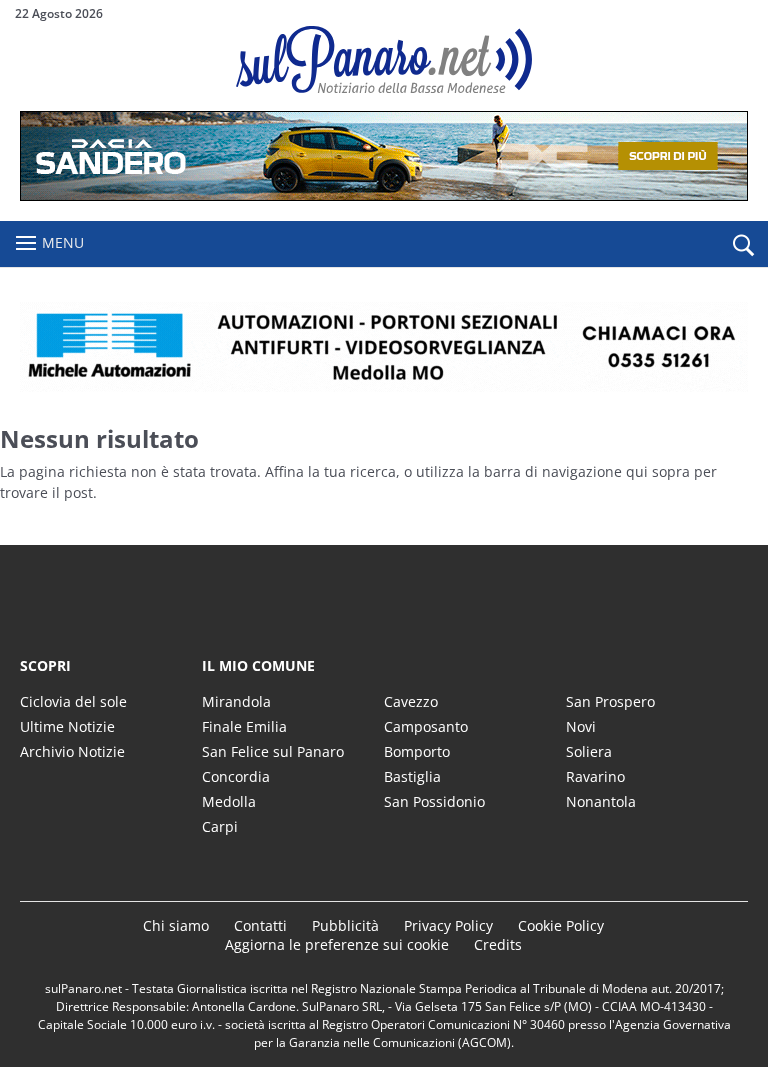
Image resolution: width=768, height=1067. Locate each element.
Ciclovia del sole (73, 701)
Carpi (220, 826)
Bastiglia (412, 776)
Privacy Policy (448, 925)
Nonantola (601, 801)
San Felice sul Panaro (273, 751)
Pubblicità (345, 925)
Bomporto (417, 751)
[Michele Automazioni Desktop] (384, 347)
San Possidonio (434, 801)
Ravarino (595, 776)
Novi (581, 726)
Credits (498, 944)
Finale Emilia (244, 726)
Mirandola (236, 701)
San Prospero (610, 701)
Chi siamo (176, 925)
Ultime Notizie (67, 726)
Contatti (260, 925)
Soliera (589, 751)
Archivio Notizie (72, 751)
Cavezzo (411, 701)
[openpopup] (743, 245)
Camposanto (426, 726)
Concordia (236, 776)
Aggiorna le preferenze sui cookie (337, 944)
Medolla (229, 801)
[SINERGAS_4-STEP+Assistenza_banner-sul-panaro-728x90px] (384, 195)
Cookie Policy (561, 925)
